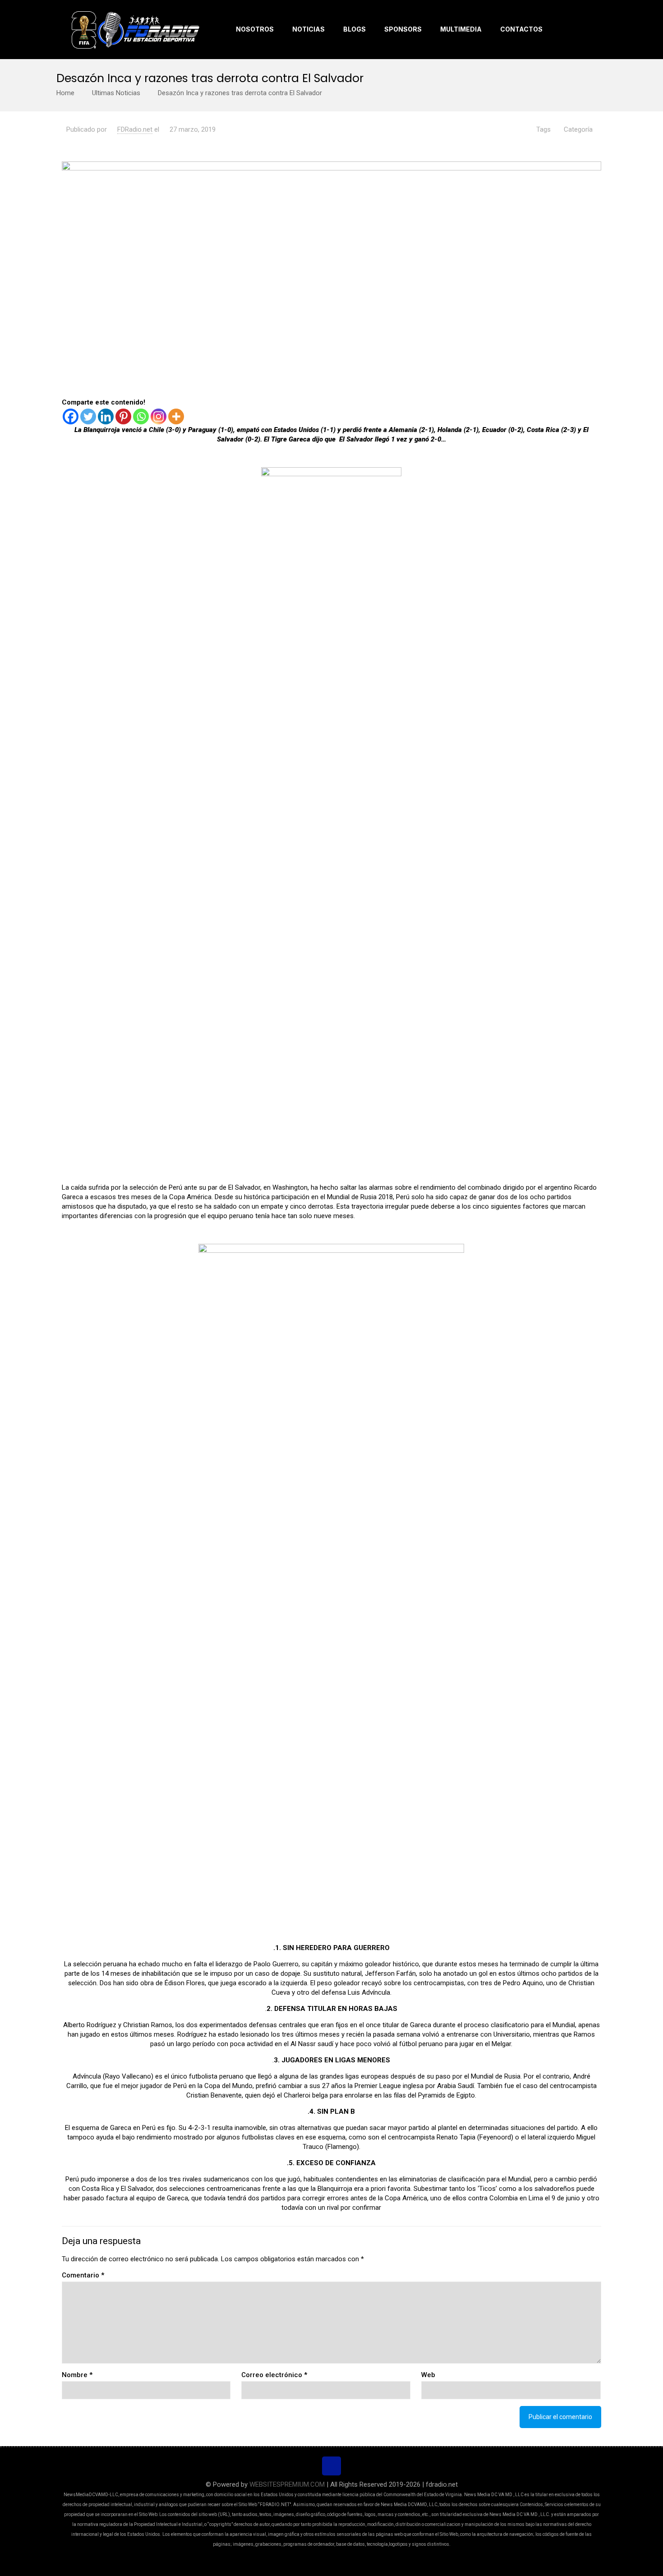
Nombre (77, 2375)
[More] (176, 416)
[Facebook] (71, 416)
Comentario (83, 2275)
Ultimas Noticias (116, 93)
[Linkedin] (106, 416)
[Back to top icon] (331, 2466)
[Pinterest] (123, 416)
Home (65, 93)
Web (428, 2375)
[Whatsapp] (141, 416)
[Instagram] (159, 416)
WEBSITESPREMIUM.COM (287, 2484)
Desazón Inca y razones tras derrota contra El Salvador (240, 93)
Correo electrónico (274, 2375)
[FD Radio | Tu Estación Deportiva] (135, 29)
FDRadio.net (135, 129)
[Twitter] (88, 416)
